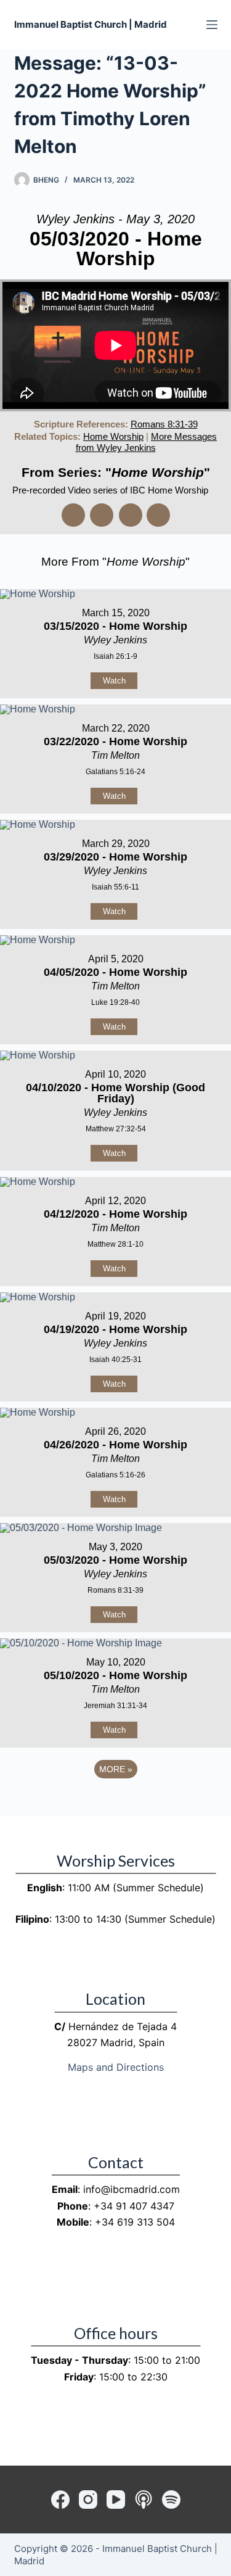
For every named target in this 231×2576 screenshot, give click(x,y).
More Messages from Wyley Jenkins (147, 442)
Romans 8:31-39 (164, 424)
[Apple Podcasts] (144, 2500)
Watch (114, 681)
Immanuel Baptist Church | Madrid (91, 24)
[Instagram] (88, 2500)
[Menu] (212, 25)
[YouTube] (116, 2500)
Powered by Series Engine (116, 1803)
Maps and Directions (116, 2067)
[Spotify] (171, 2500)
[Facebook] (60, 2500)
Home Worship (113, 436)
